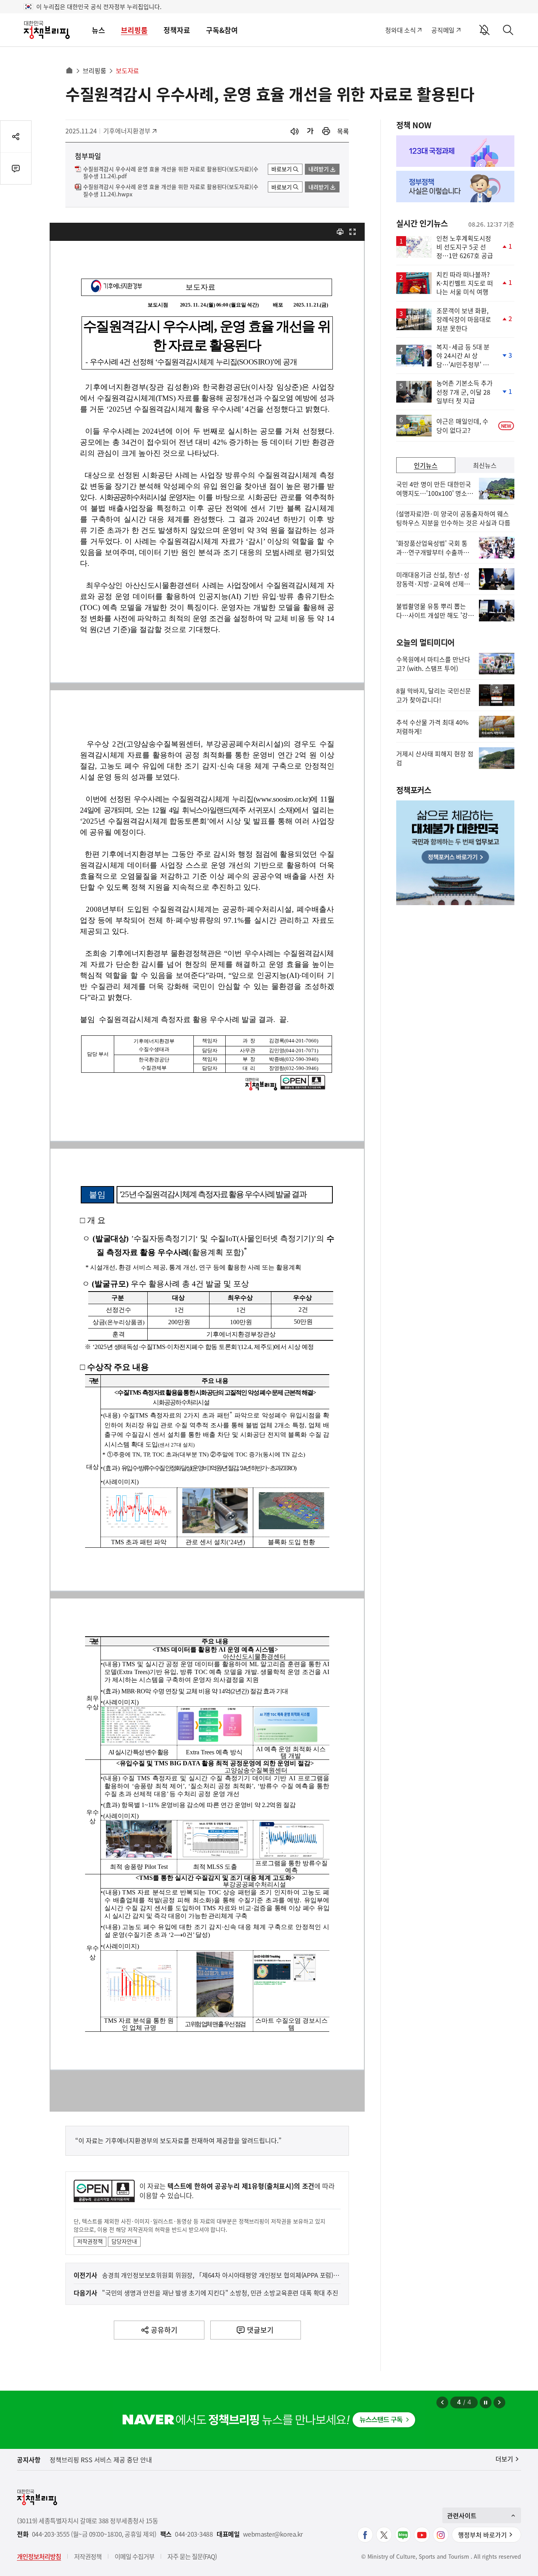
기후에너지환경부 (127, 131)
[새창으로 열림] (326, 131)
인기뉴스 (426, 465)
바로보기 (282, 169)
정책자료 (177, 30)
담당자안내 (124, 2241)
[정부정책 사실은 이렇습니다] (455, 187)
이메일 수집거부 (134, 2556)
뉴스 (98, 30)
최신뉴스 (485, 465)
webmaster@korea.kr (273, 2534)
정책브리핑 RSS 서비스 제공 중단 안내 (101, 2460)
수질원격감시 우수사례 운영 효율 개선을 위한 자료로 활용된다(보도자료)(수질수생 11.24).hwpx (171, 190)
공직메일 (443, 30)
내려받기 (319, 169)
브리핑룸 (134, 30)
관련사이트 (462, 2515)
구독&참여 (222, 30)
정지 (486, 2402)
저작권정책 (90, 2241)
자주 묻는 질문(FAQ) (192, 2556)
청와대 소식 (400, 30)
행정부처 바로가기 (482, 2535)
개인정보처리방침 (39, 2556)
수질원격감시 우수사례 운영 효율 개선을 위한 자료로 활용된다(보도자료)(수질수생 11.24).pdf (171, 173)
